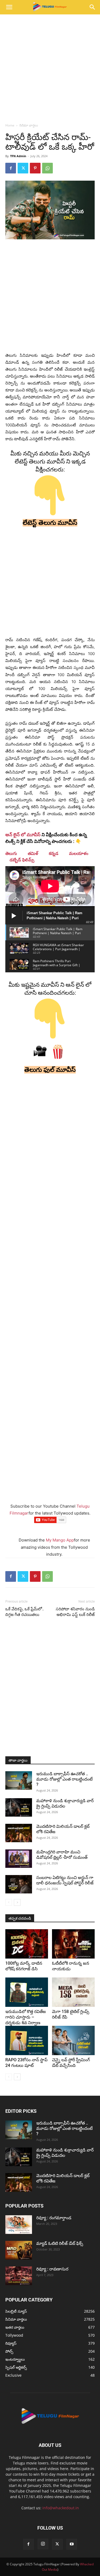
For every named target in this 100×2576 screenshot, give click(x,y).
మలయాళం (79, 853)
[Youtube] (72, 2544)
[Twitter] (23, 168)
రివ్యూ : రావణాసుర (52, 2269)
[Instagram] (43, 2544)
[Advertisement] (50, 67)
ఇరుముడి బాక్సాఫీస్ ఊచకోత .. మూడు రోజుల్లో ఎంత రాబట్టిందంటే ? (64, 1779)
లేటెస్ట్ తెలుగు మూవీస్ (50, 523)
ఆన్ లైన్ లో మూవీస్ (23, 835)
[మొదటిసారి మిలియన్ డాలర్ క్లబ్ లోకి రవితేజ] (19, 1833)
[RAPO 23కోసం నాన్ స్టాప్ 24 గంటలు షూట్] (27, 2040)
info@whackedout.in (61, 2508)
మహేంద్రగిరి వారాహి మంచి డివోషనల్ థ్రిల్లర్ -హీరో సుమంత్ (62, 1855)
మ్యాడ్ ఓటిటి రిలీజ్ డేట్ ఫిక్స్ (60, 2243)
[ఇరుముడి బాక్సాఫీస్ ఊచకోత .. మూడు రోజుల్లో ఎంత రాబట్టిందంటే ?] (19, 1780)
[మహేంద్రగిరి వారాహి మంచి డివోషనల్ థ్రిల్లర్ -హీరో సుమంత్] (19, 1859)
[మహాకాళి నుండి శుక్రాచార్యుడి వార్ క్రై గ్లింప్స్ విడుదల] (19, 1807)
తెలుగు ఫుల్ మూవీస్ (50, 1070)
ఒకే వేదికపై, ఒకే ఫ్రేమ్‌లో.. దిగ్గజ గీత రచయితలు (25, 1612)
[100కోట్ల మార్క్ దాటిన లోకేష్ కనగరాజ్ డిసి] (27, 1944)
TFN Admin (18, 156)
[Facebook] (11, 168)
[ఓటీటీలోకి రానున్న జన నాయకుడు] (73, 1944)
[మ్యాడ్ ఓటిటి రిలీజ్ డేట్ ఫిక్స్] (19, 2250)
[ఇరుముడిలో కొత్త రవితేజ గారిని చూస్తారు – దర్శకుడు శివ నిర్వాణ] (27, 1992)
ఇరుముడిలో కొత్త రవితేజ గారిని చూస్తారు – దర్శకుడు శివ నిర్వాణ (26, 2017)
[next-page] (17, 1902)
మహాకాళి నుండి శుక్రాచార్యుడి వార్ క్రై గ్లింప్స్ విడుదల (65, 1803)
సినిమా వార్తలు (29, 125)
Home (10, 125)
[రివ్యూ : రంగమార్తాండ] (19, 2225)
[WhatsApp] (47, 168)
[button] (9, 7)
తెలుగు (11, 853)
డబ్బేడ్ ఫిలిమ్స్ (22, 860)
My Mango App (60, 1540)
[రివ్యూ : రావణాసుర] (19, 2276)
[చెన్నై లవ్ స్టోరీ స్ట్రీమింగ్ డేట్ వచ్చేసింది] (73, 2040)
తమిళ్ (33, 853)
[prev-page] (9, 1902)
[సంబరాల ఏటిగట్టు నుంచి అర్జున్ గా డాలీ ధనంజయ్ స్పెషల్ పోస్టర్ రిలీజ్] (19, 1884)
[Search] (93, 7)
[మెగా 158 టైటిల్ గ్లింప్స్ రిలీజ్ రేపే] (73, 1992)
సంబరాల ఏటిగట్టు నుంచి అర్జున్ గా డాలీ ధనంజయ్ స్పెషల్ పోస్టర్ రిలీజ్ (65, 1880)
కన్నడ (54, 853)
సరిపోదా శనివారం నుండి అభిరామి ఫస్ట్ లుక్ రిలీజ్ (75, 1612)
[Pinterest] (35, 168)
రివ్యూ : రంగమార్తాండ (54, 2218)
